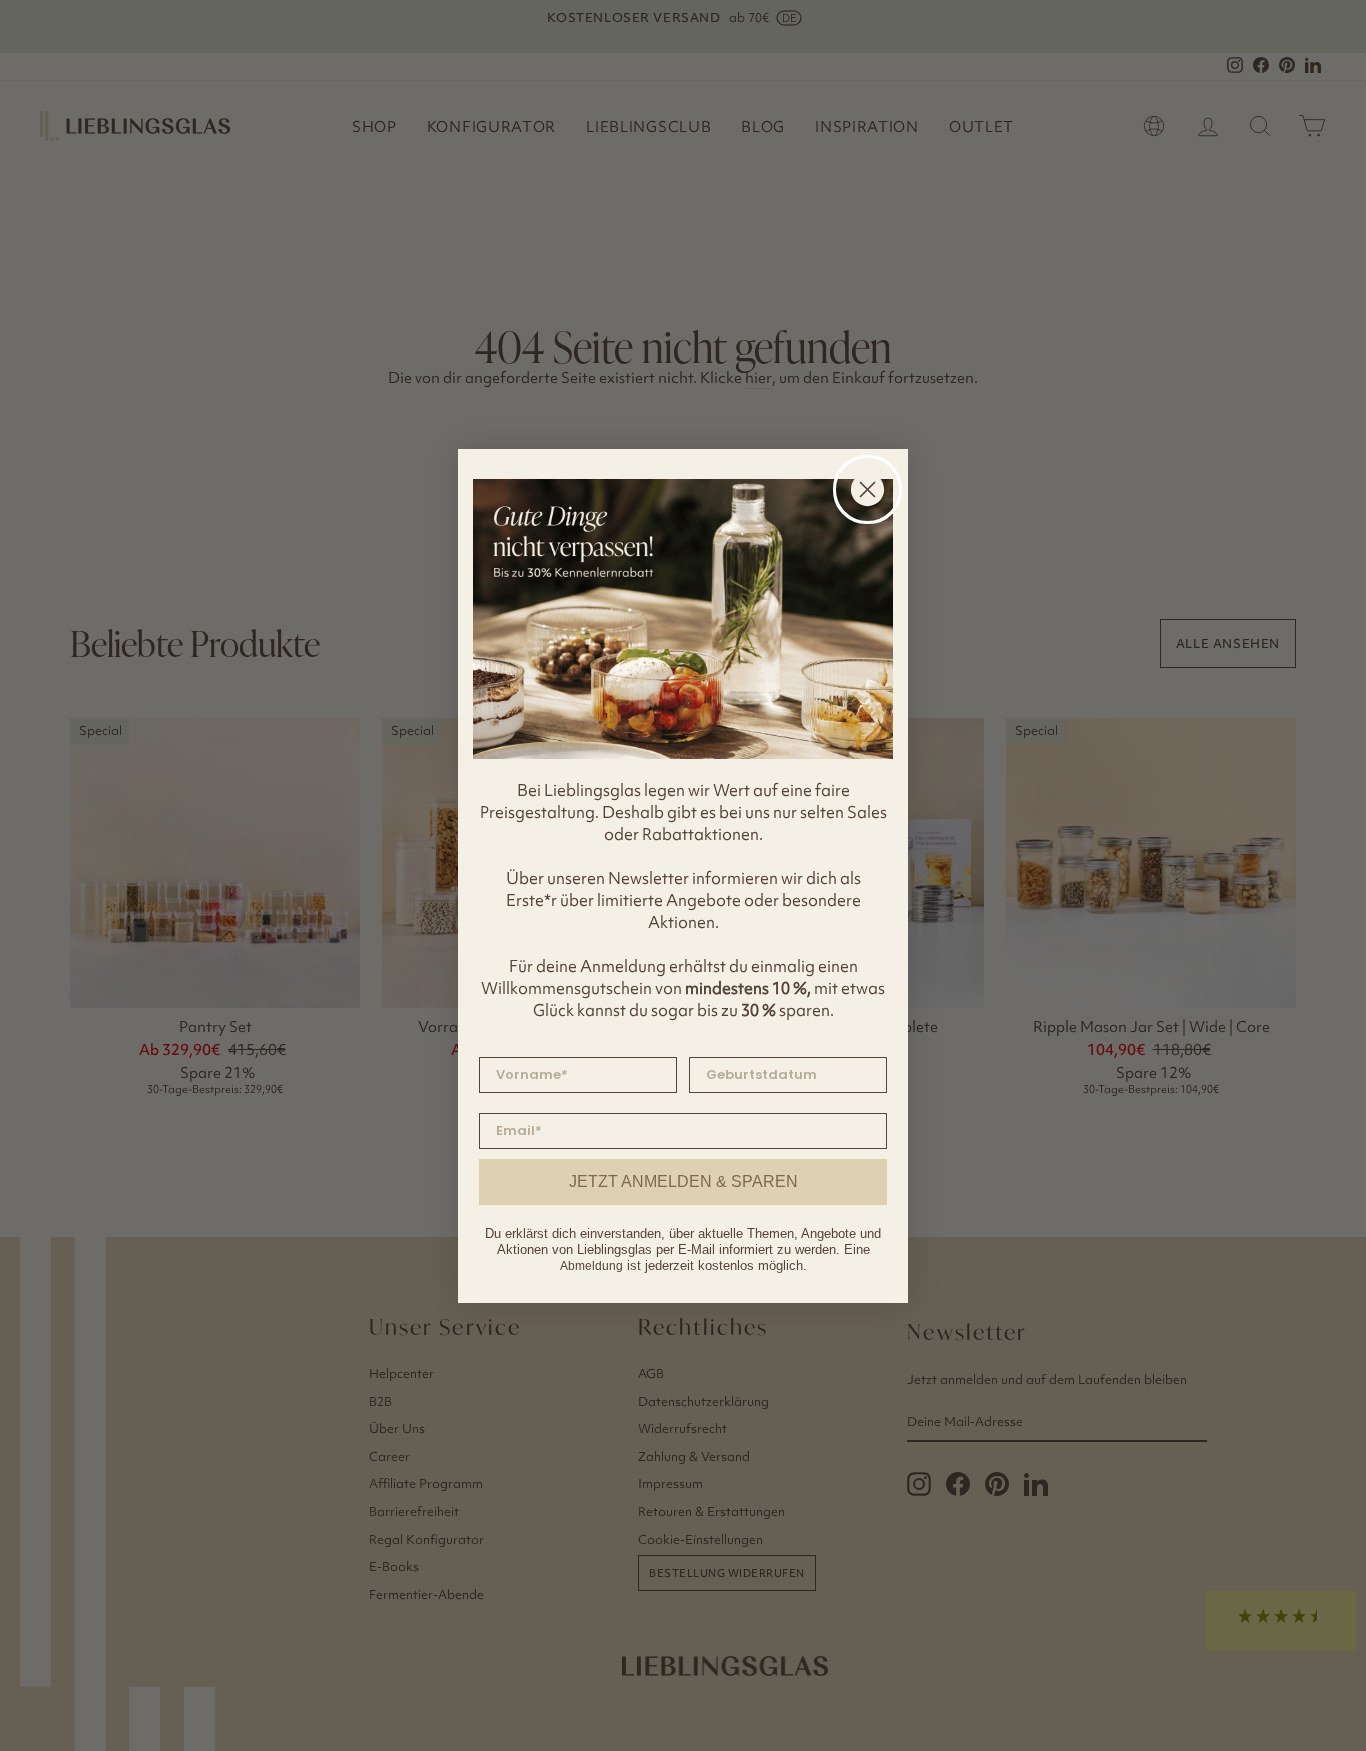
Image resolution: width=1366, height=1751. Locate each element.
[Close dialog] (867, 489)
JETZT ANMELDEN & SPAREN (683, 1181)
